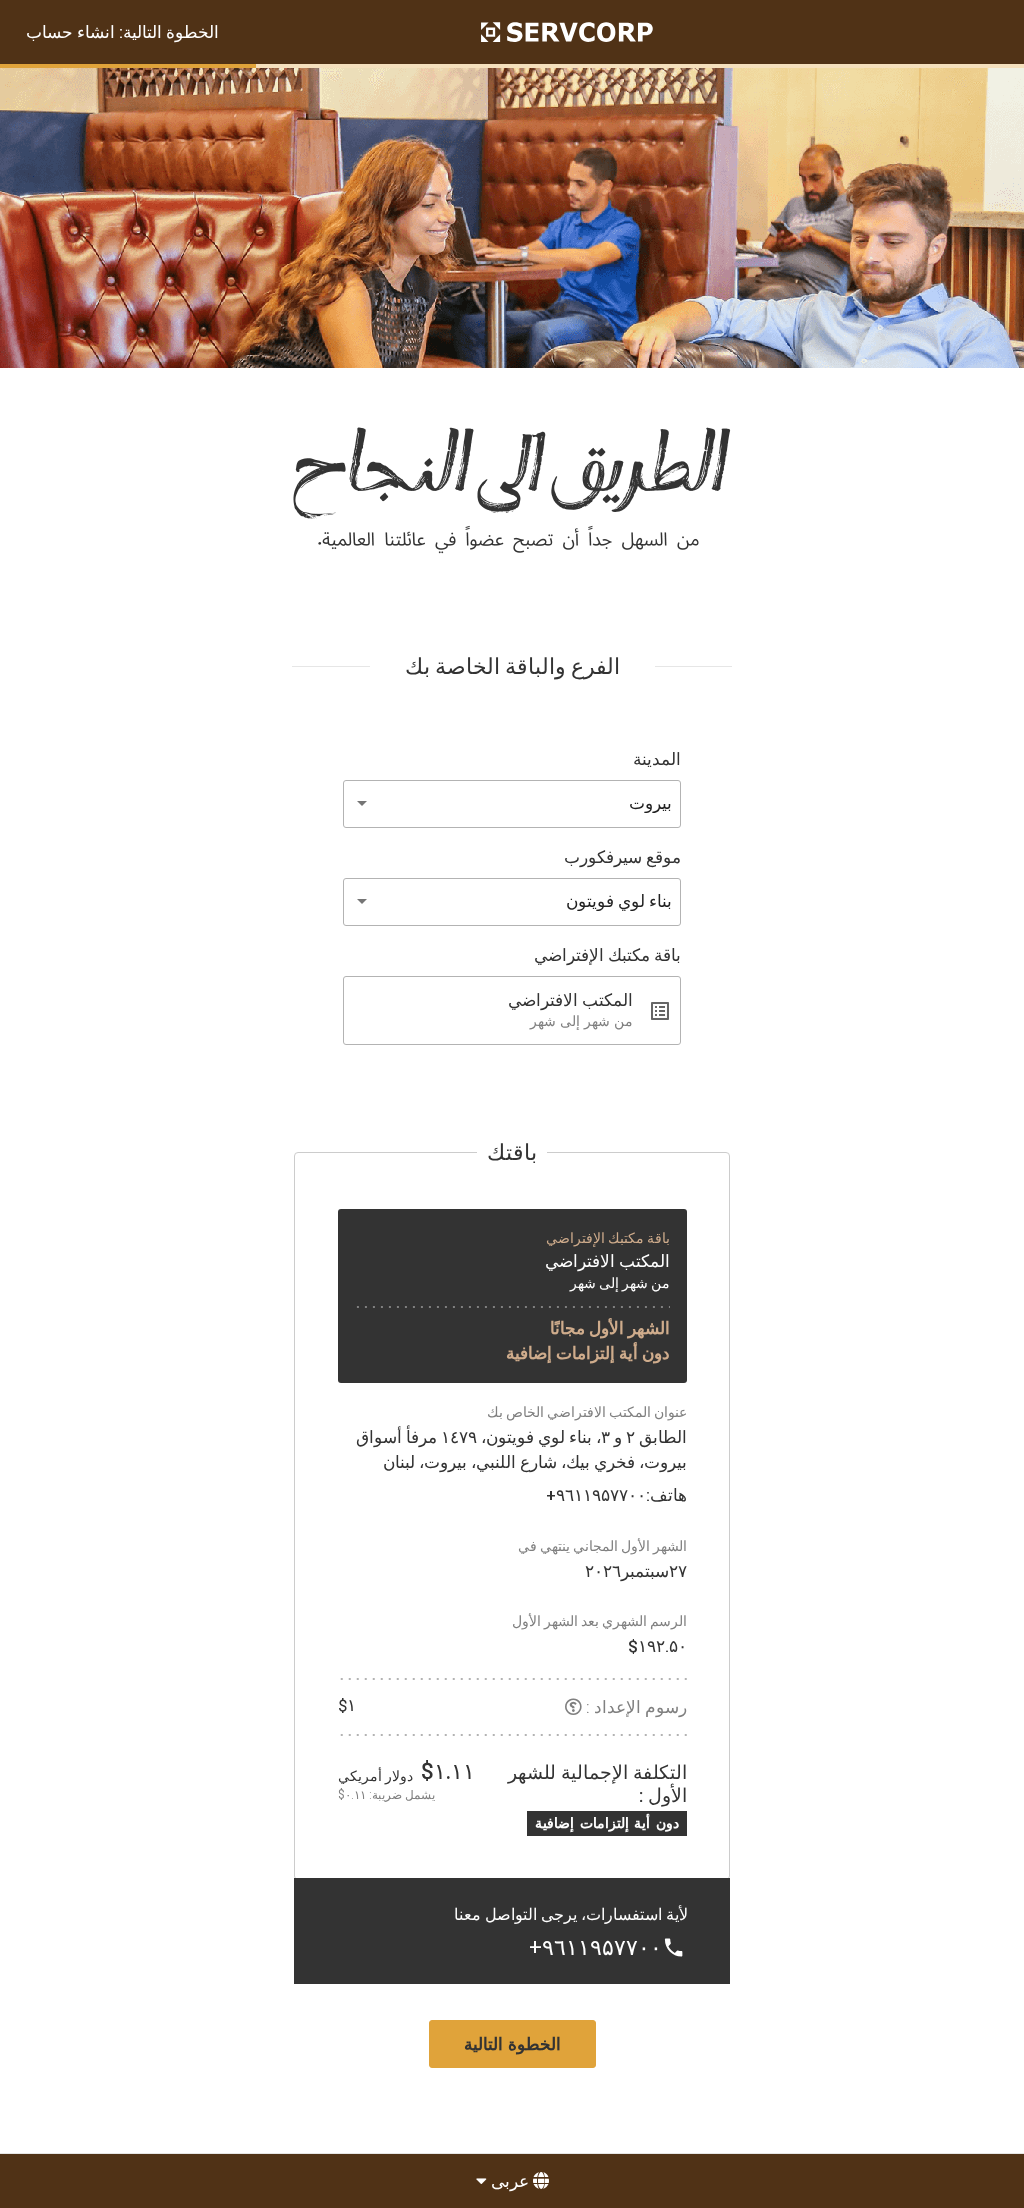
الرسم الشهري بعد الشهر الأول (599, 1621)
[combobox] (512, 804)
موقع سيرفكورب (622, 857)
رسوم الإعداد (640, 1707)
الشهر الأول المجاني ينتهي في (602, 1546)
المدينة (657, 759)
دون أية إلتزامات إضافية (588, 1353)
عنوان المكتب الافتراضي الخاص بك (587, 1412)
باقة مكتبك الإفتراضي (607, 955)
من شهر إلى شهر (620, 1283)
